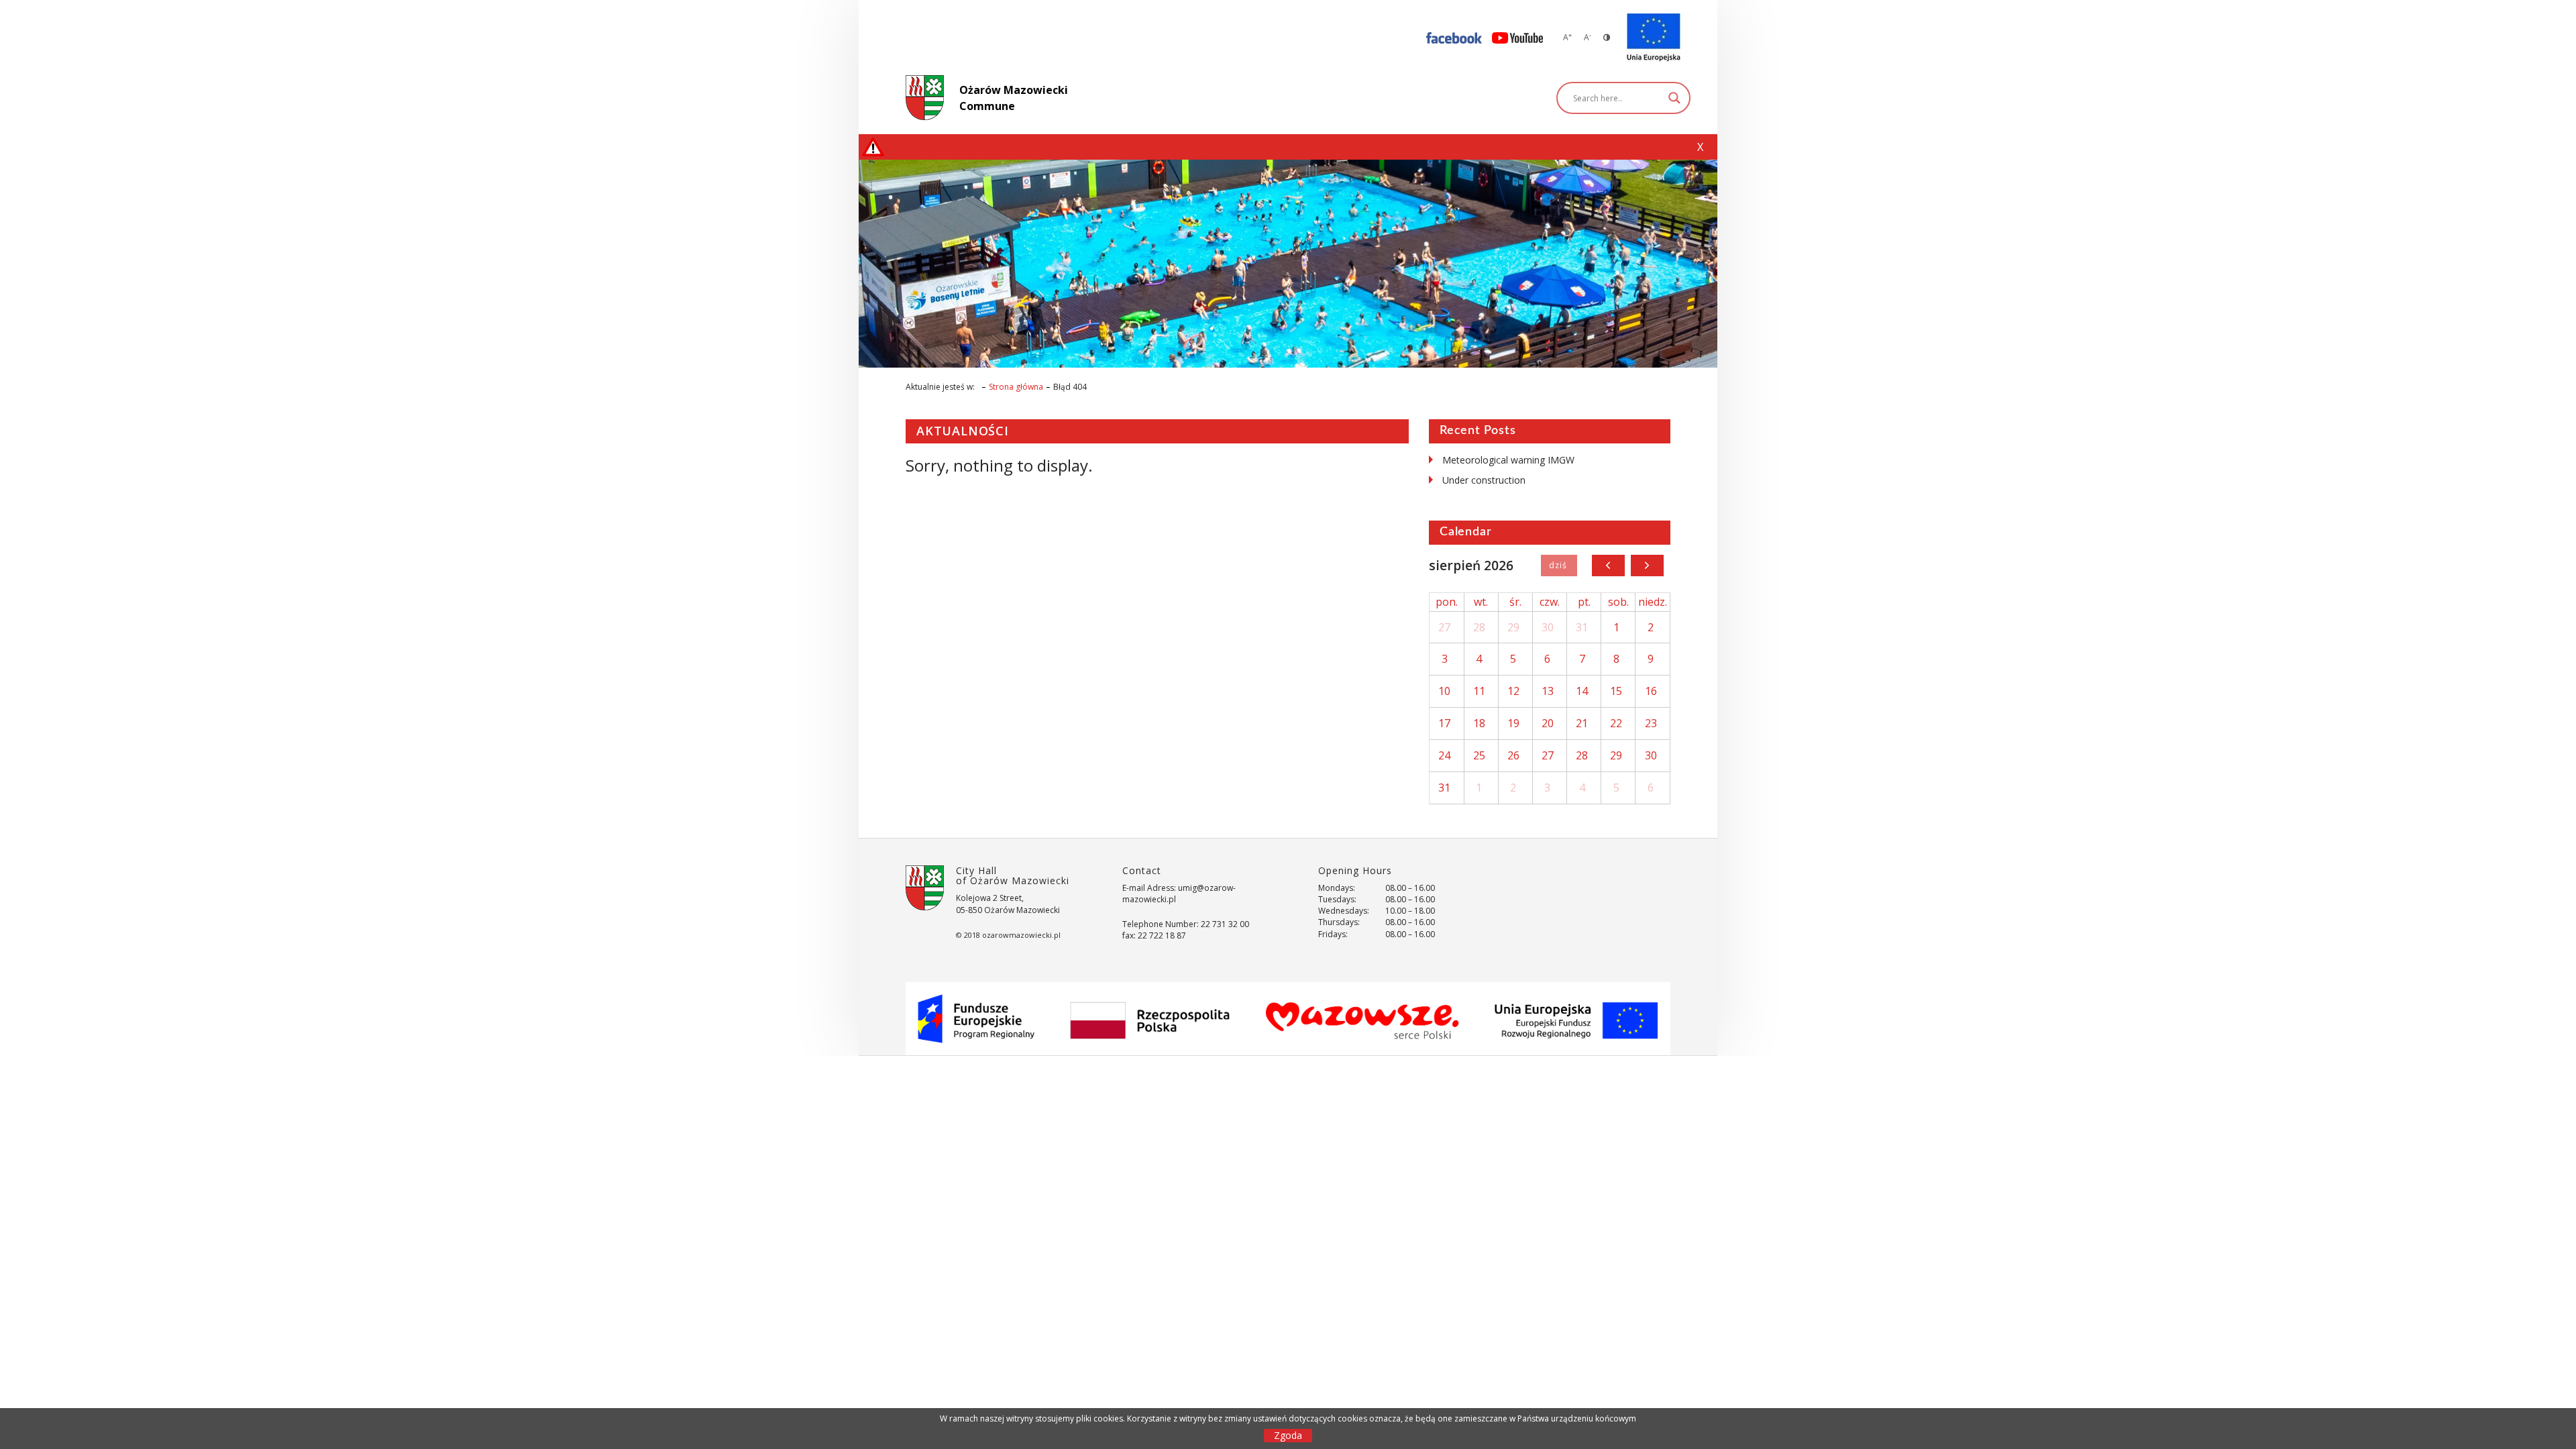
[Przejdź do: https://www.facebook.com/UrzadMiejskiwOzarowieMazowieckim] (1454, 37)
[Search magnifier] (1674, 98)
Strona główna (1016, 387)
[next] (1647, 566)
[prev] (1608, 566)
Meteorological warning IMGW (1508, 460)
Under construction (1484, 480)
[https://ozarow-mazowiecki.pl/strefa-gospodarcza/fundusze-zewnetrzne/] (1654, 38)
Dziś (1559, 566)
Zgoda (1288, 1435)
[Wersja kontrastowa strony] (1607, 37)
